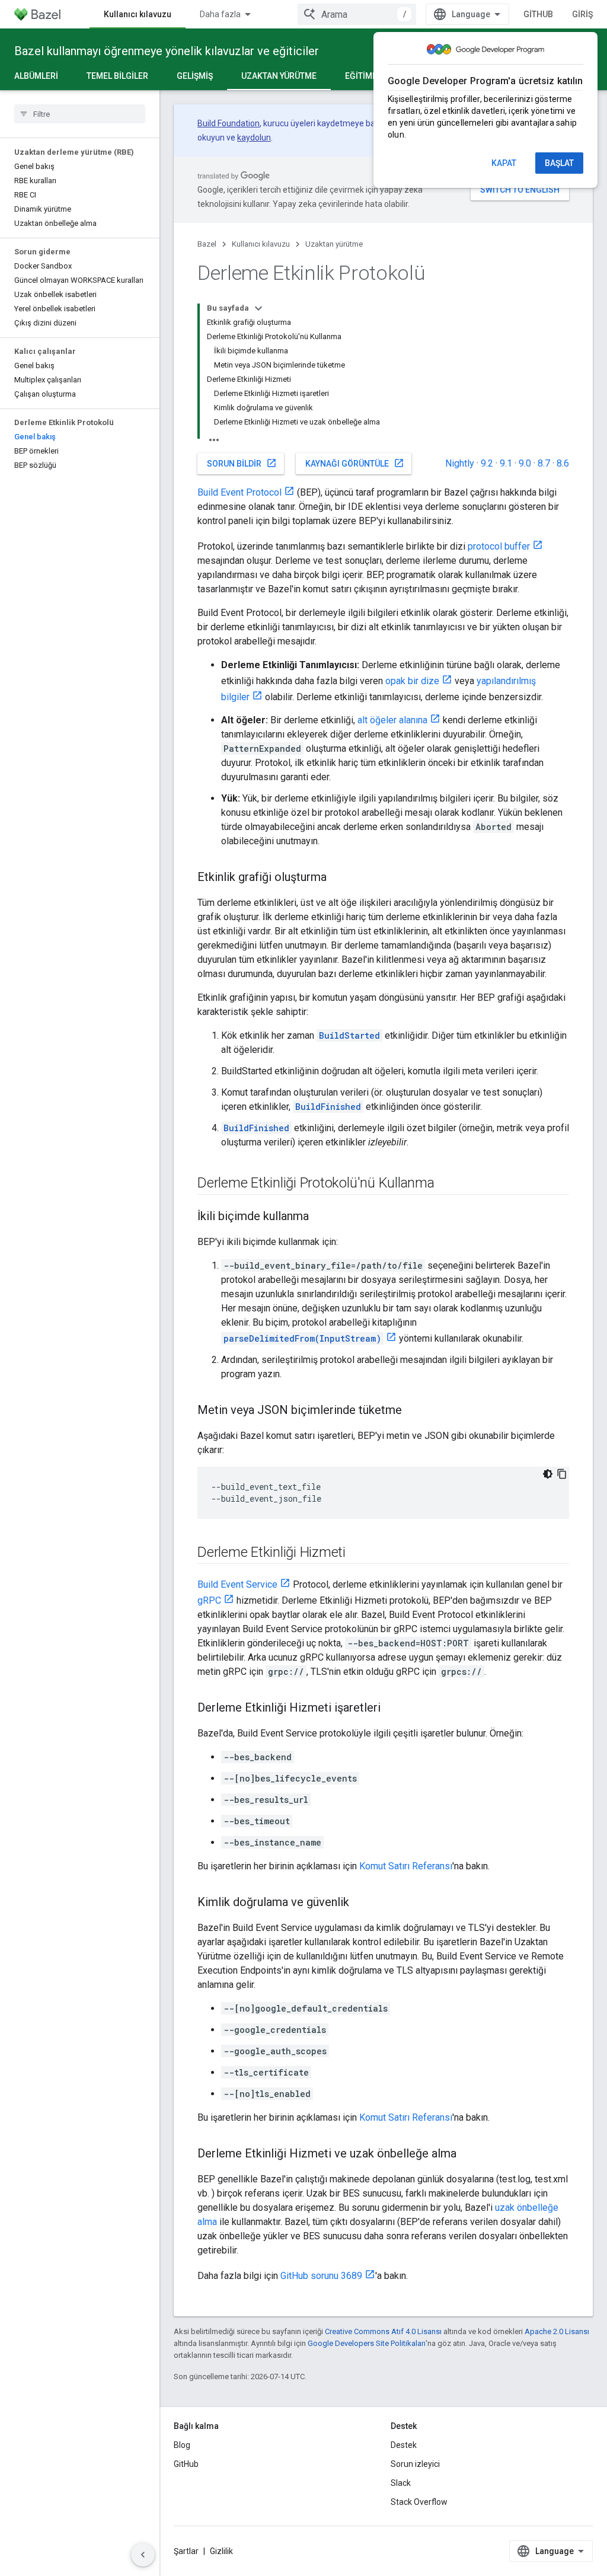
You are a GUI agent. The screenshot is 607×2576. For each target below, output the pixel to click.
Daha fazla (220, 14)
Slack (401, 2483)
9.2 (487, 463)
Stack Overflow (419, 2502)
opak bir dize (412, 681)
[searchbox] (80, 114)
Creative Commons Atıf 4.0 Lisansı (383, 2331)
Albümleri (36, 76)
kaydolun (254, 138)
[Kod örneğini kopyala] (562, 1474)
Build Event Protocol (239, 492)
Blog (182, 2445)
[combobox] (357, 14)
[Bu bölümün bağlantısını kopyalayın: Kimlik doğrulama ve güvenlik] (361, 1903)
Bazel (207, 244)
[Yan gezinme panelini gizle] (143, 2555)
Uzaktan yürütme (279, 76)
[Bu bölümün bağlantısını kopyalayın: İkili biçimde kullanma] (321, 1217)
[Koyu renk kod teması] (548, 1474)
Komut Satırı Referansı (406, 1866)
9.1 (506, 463)
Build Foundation (229, 123)
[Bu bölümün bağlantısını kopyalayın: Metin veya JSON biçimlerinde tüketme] (414, 1411)
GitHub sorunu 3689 (321, 2276)
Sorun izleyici (415, 2464)
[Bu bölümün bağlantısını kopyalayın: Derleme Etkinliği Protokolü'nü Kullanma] (446, 1184)
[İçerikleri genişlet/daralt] (258, 308)
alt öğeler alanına (392, 720)
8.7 (544, 463)
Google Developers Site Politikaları (367, 2343)
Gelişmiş (195, 76)
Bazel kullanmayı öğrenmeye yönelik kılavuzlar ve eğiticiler (167, 51)
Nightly (460, 463)
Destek (404, 2445)
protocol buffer (499, 546)
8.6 (563, 463)
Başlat (559, 163)
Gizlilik (221, 2551)
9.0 (525, 463)
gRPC (209, 1600)
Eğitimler (366, 76)
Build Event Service (237, 1584)
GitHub (538, 14)
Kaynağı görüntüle (355, 463)
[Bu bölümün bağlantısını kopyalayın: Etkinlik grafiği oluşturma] (338, 878)
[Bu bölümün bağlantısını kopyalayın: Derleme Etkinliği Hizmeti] (357, 1553)
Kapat (504, 163)
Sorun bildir (242, 463)
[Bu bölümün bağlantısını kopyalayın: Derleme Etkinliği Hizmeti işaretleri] (392, 1709)
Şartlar (186, 2551)
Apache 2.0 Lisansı (557, 2331)
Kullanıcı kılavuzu (138, 14)
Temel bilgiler (117, 76)
